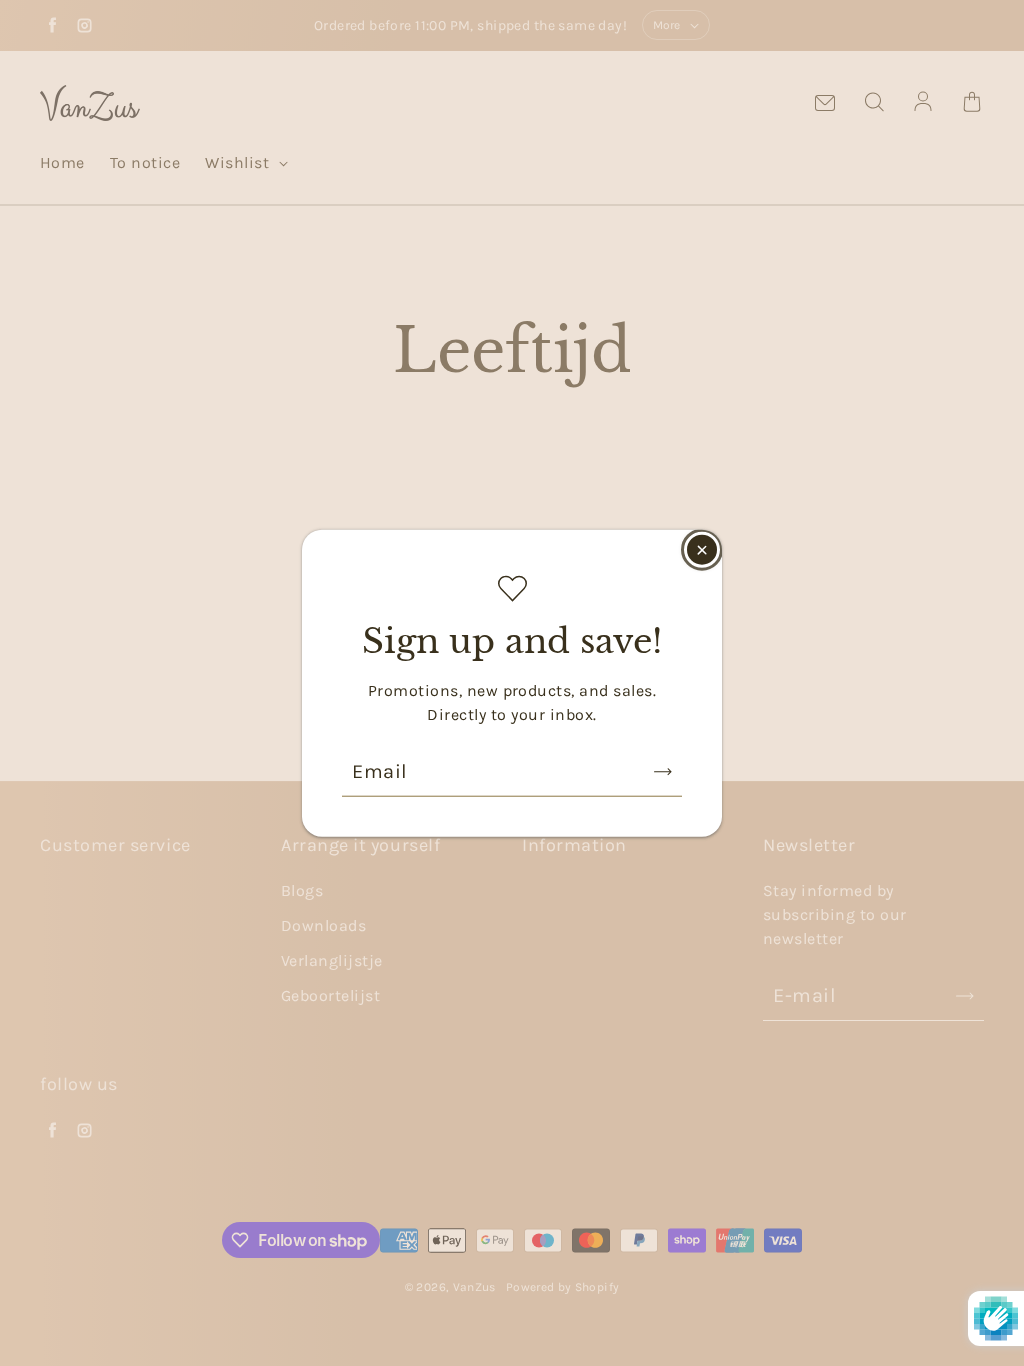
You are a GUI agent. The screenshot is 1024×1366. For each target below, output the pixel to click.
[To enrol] (663, 771)
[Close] (702, 550)
